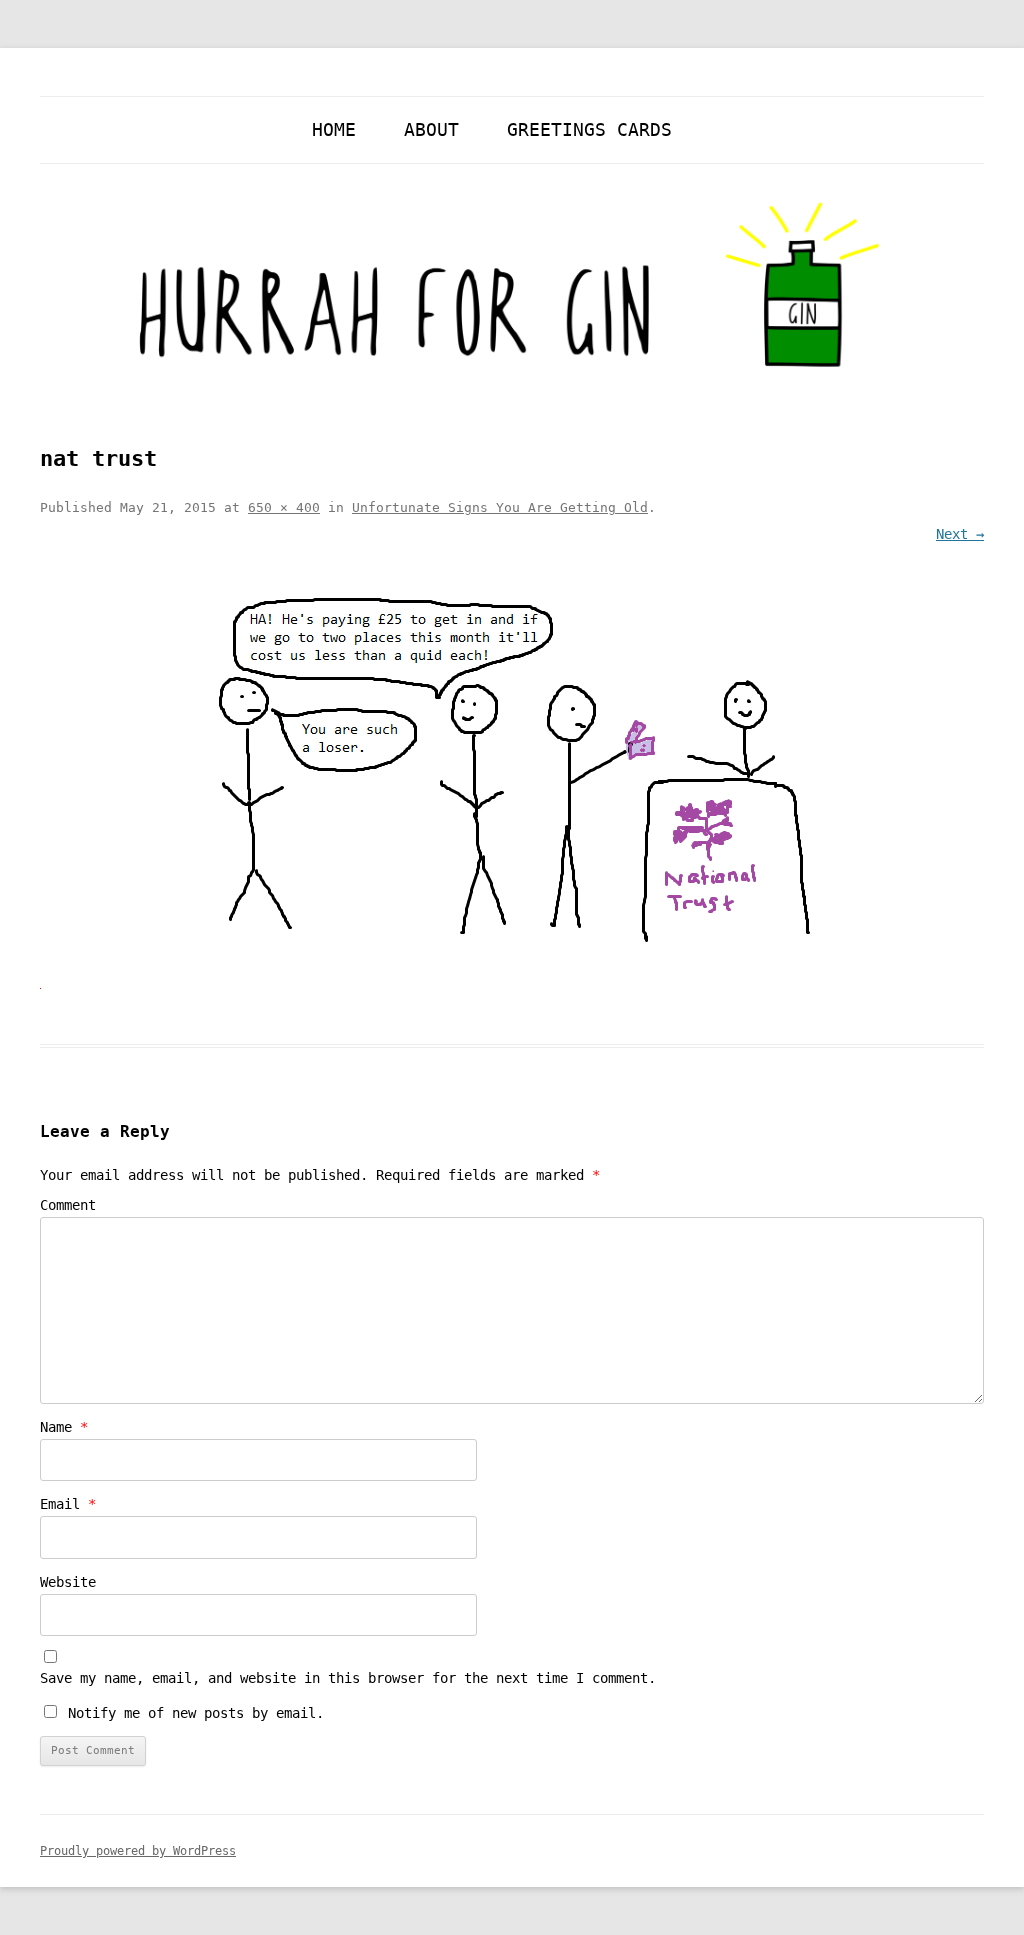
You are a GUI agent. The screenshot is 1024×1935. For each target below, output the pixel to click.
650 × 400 (284, 507)
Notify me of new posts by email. (196, 1713)
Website (68, 1582)
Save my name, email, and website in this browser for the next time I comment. (348, 1678)
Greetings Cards (589, 129)
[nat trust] (512, 772)
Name (64, 1427)
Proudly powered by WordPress (138, 1851)
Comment (68, 1205)
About (431, 129)
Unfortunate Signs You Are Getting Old (500, 507)
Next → (960, 534)
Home (334, 129)
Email (68, 1504)
